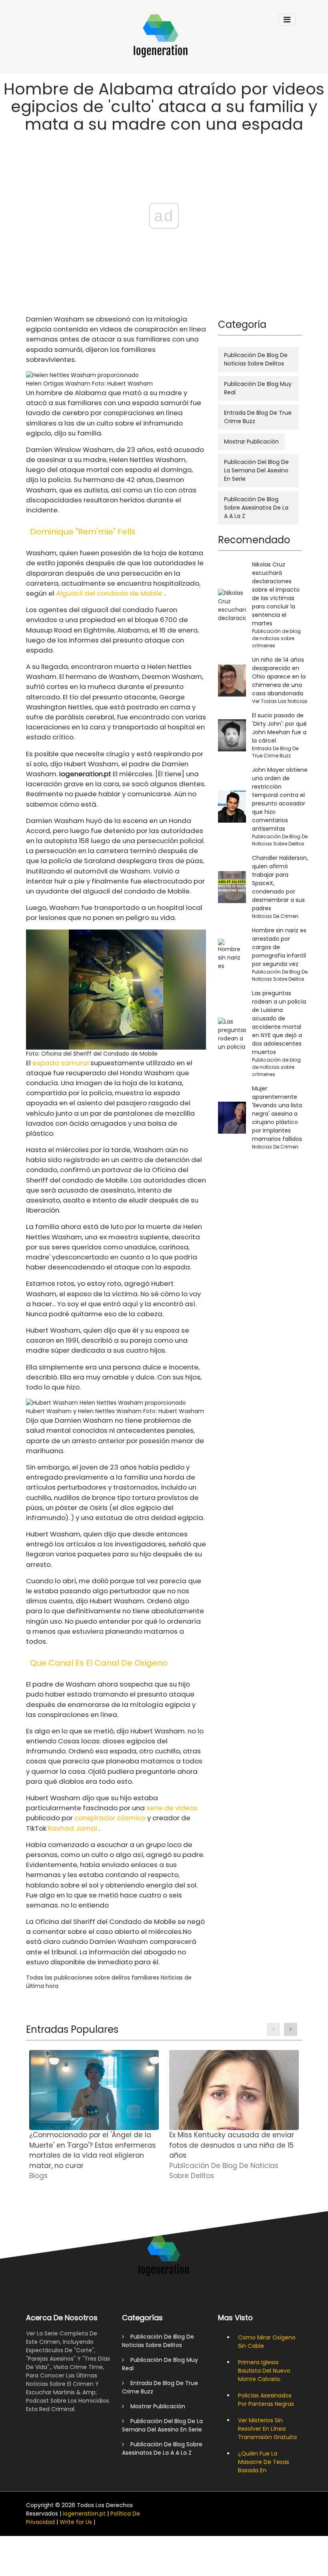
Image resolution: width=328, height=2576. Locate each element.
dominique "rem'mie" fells (83, 532)
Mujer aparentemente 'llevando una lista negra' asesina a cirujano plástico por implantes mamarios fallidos (277, 1114)
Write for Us (76, 2522)
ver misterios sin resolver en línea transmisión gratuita (267, 2429)
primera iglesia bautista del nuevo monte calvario (264, 2371)
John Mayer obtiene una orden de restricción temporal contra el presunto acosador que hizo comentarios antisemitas (280, 799)
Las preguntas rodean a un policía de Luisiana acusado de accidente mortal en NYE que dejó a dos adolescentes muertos (279, 1023)
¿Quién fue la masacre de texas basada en (264, 2462)
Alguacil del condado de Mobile (109, 593)
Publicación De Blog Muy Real (258, 388)
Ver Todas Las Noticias (280, 701)
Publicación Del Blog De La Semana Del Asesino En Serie (256, 470)
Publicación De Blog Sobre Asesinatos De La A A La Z (256, 508)
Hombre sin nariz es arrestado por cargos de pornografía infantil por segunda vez (279, 947)
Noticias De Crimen (275, 916)
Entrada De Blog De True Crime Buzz (258, 417)
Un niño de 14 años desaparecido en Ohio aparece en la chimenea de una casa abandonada (279, 677)
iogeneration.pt (84, 2514)
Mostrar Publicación (251, 442)
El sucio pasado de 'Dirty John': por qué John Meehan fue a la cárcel (279, 728)
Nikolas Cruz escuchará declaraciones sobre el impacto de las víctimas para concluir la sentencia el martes (276, 594)
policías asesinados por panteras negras (266, 2400)
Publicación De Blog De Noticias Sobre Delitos (256, 359)
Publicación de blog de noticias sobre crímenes (276, 638)
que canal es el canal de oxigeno (99, 1663)
